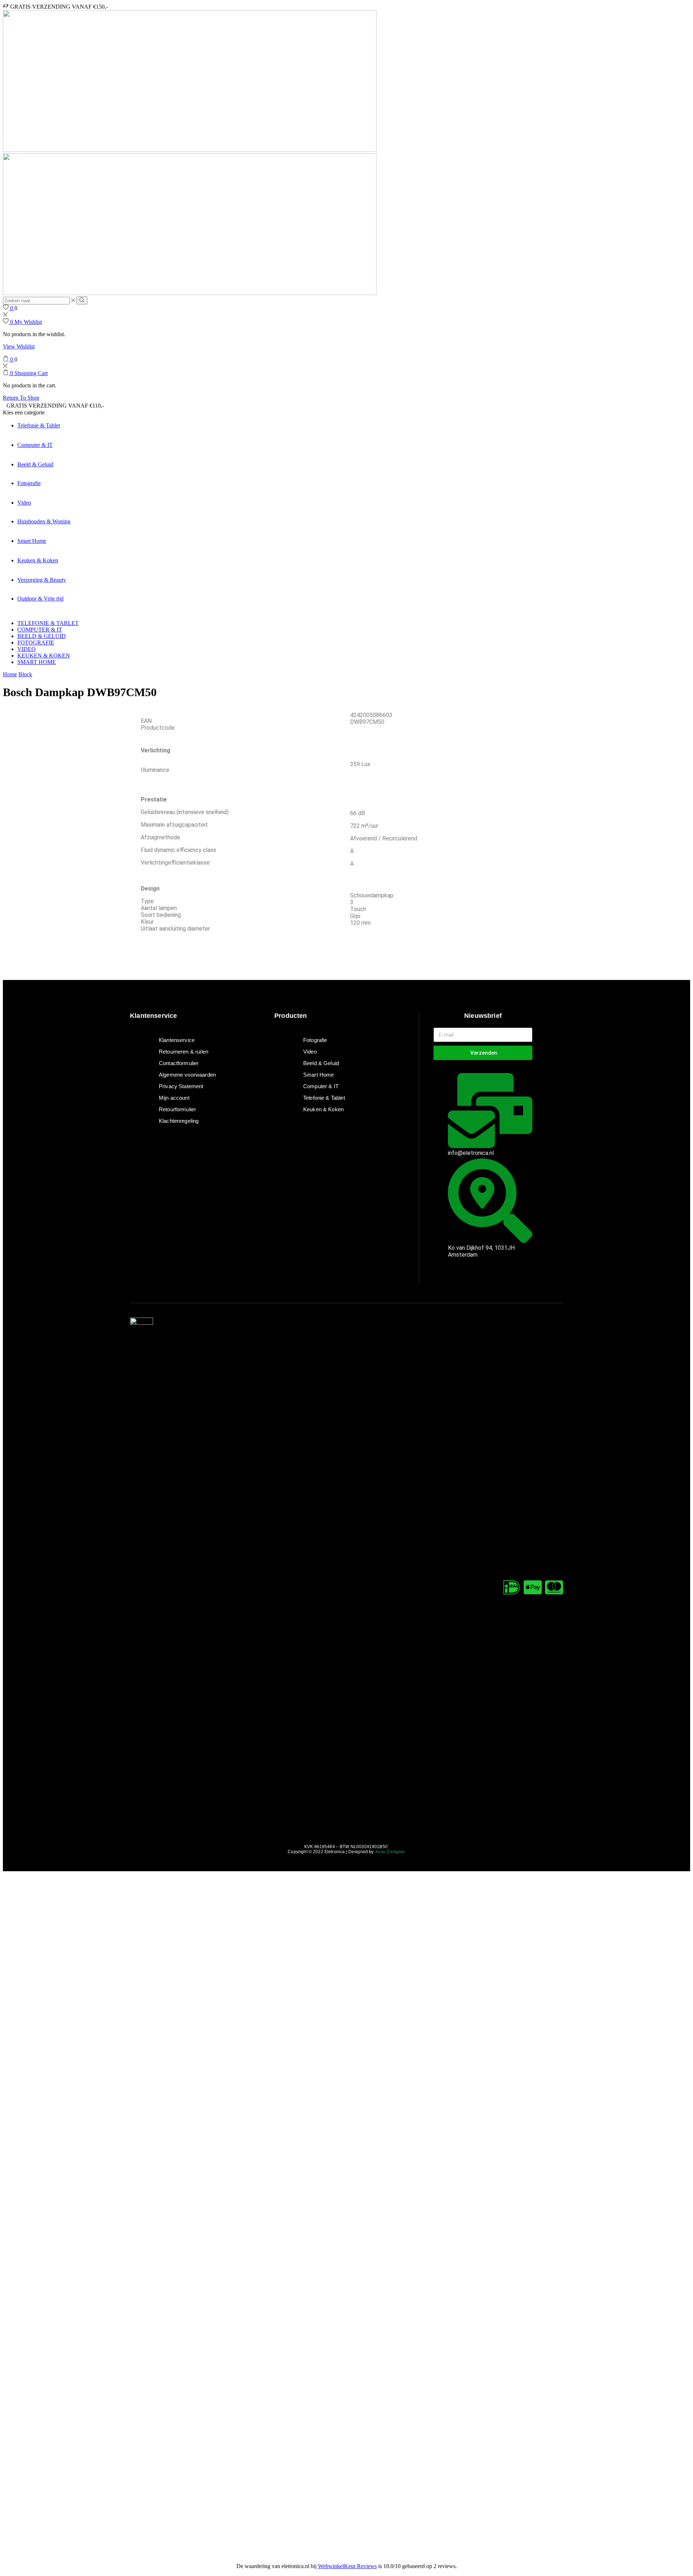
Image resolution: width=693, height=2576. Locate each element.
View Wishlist (19, 346)
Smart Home (32, 541)
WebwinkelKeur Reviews (347, 2566)
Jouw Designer (390, 1852)
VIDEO (27, 649)
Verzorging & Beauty (42, 580)
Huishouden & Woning (44, 521)
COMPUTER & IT (40, 630)
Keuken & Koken (38, 560)
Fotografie (29, 483)
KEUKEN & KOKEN (44, 656)
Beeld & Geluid (35, 464)
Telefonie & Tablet (39, 425)
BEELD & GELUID (42, 636)
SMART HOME (37, 662)
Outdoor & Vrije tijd (40, 599)
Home (10, 674)
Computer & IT (35, 445)
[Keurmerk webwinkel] (450, 1281)
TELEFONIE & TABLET (48, 623)
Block (25, 674)
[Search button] (82, 300)
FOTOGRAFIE (36, 643)
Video (24, 503)
